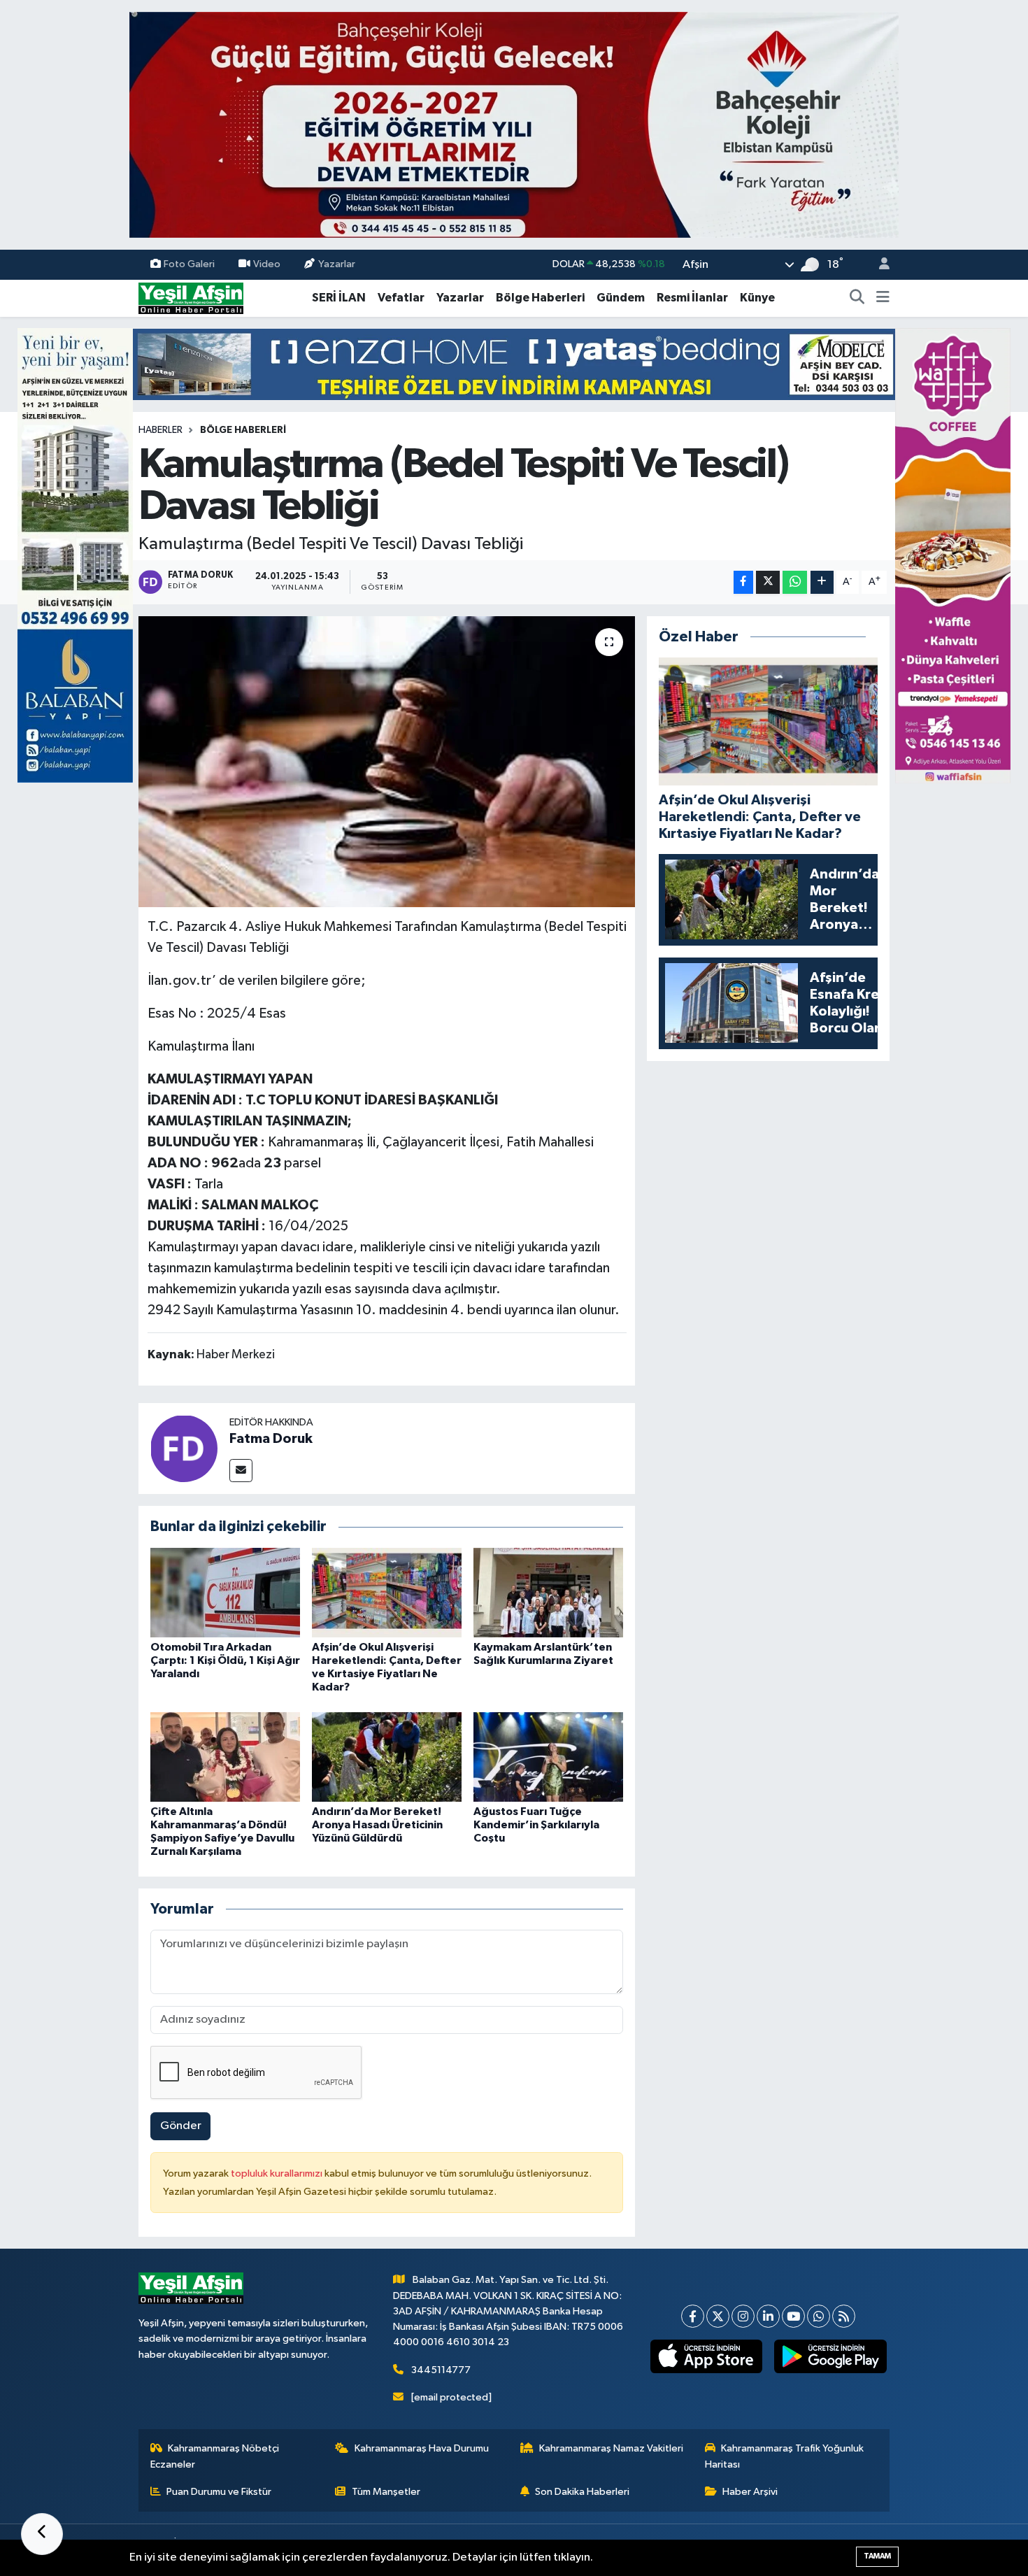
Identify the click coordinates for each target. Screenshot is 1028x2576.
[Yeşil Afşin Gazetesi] (191, 298)
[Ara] (857, 298)
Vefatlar (401, 298)
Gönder (181, 2126)
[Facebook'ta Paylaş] (743, 582)
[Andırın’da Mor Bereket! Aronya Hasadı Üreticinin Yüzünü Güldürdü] (387, 1757)
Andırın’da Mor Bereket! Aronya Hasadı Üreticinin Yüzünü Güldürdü (377, 1825)
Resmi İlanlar (692, 298)
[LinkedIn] (768, 2316)
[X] (718, 2316)
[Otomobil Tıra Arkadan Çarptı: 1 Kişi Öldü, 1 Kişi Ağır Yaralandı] (225, 1592)
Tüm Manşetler (386, 2492)
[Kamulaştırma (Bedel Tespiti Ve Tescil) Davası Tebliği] (387, 762)
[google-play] (830, 2356)
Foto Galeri (189, 264)
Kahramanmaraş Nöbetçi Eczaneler (215, 2456)
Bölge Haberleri (540, 298)
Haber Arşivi (750, 2492)
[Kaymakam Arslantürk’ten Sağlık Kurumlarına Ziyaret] (548, 1592)
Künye (757, 298)
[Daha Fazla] (822, 582)
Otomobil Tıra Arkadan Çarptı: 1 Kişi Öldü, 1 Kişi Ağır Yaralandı (225, 1660)
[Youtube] (793, 2316)
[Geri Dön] (42, 2534)
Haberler (160, 430)
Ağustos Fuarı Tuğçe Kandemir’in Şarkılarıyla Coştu (536, 1825)
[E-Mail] (241, 1471)
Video (267, 264)
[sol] (75, 555)
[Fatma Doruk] (184, 1448)
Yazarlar (337, 264)
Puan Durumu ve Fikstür (219, 2492)
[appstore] (706, 2356)
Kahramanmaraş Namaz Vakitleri (611, 2448)
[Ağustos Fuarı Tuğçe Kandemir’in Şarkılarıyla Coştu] (548, 1757)
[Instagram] (743, 2316)
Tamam (877, 2556)
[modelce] (514, 364)
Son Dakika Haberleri (582, 2492)
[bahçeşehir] (514, 125)
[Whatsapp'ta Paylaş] (795, 582)
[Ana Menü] (883, 298)
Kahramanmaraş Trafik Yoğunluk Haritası (785, 2456)
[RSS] (844, 2316)
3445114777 (441, 2370)
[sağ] (953, 555)
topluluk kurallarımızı (278, 2173)
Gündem (621, 298)
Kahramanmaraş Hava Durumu (422, 2448)
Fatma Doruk (271, 1439)
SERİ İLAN (339, 298)
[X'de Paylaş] (768, 582)
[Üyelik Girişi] (878, 265)
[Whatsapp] (819, 2316)
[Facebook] (693, 2316)
